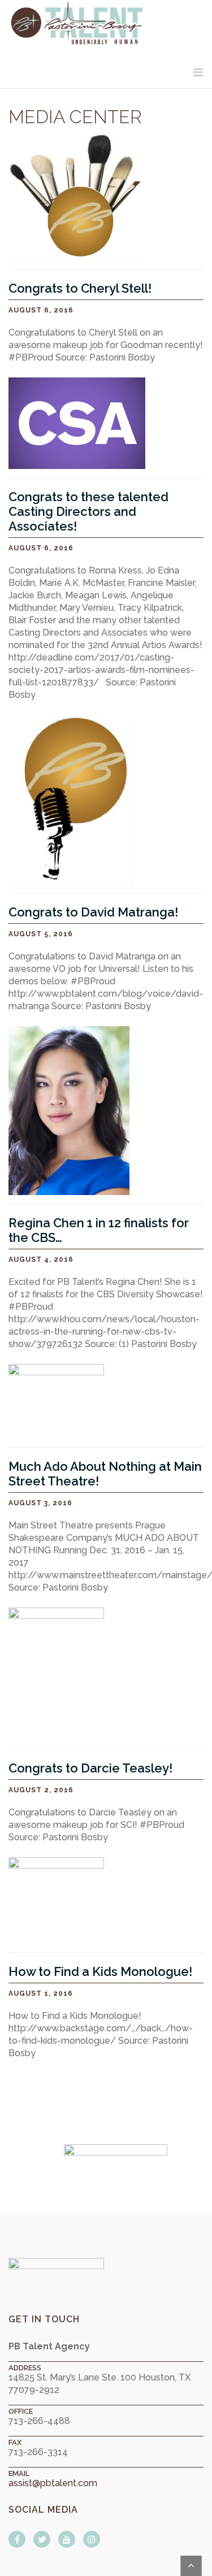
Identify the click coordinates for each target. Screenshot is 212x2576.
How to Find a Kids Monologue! (100, 1971)
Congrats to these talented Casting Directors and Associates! (88, 511)
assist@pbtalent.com (53, 2483)
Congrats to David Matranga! (93, 912)
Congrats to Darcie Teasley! (90, 1768)
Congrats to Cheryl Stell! (80, 288)
